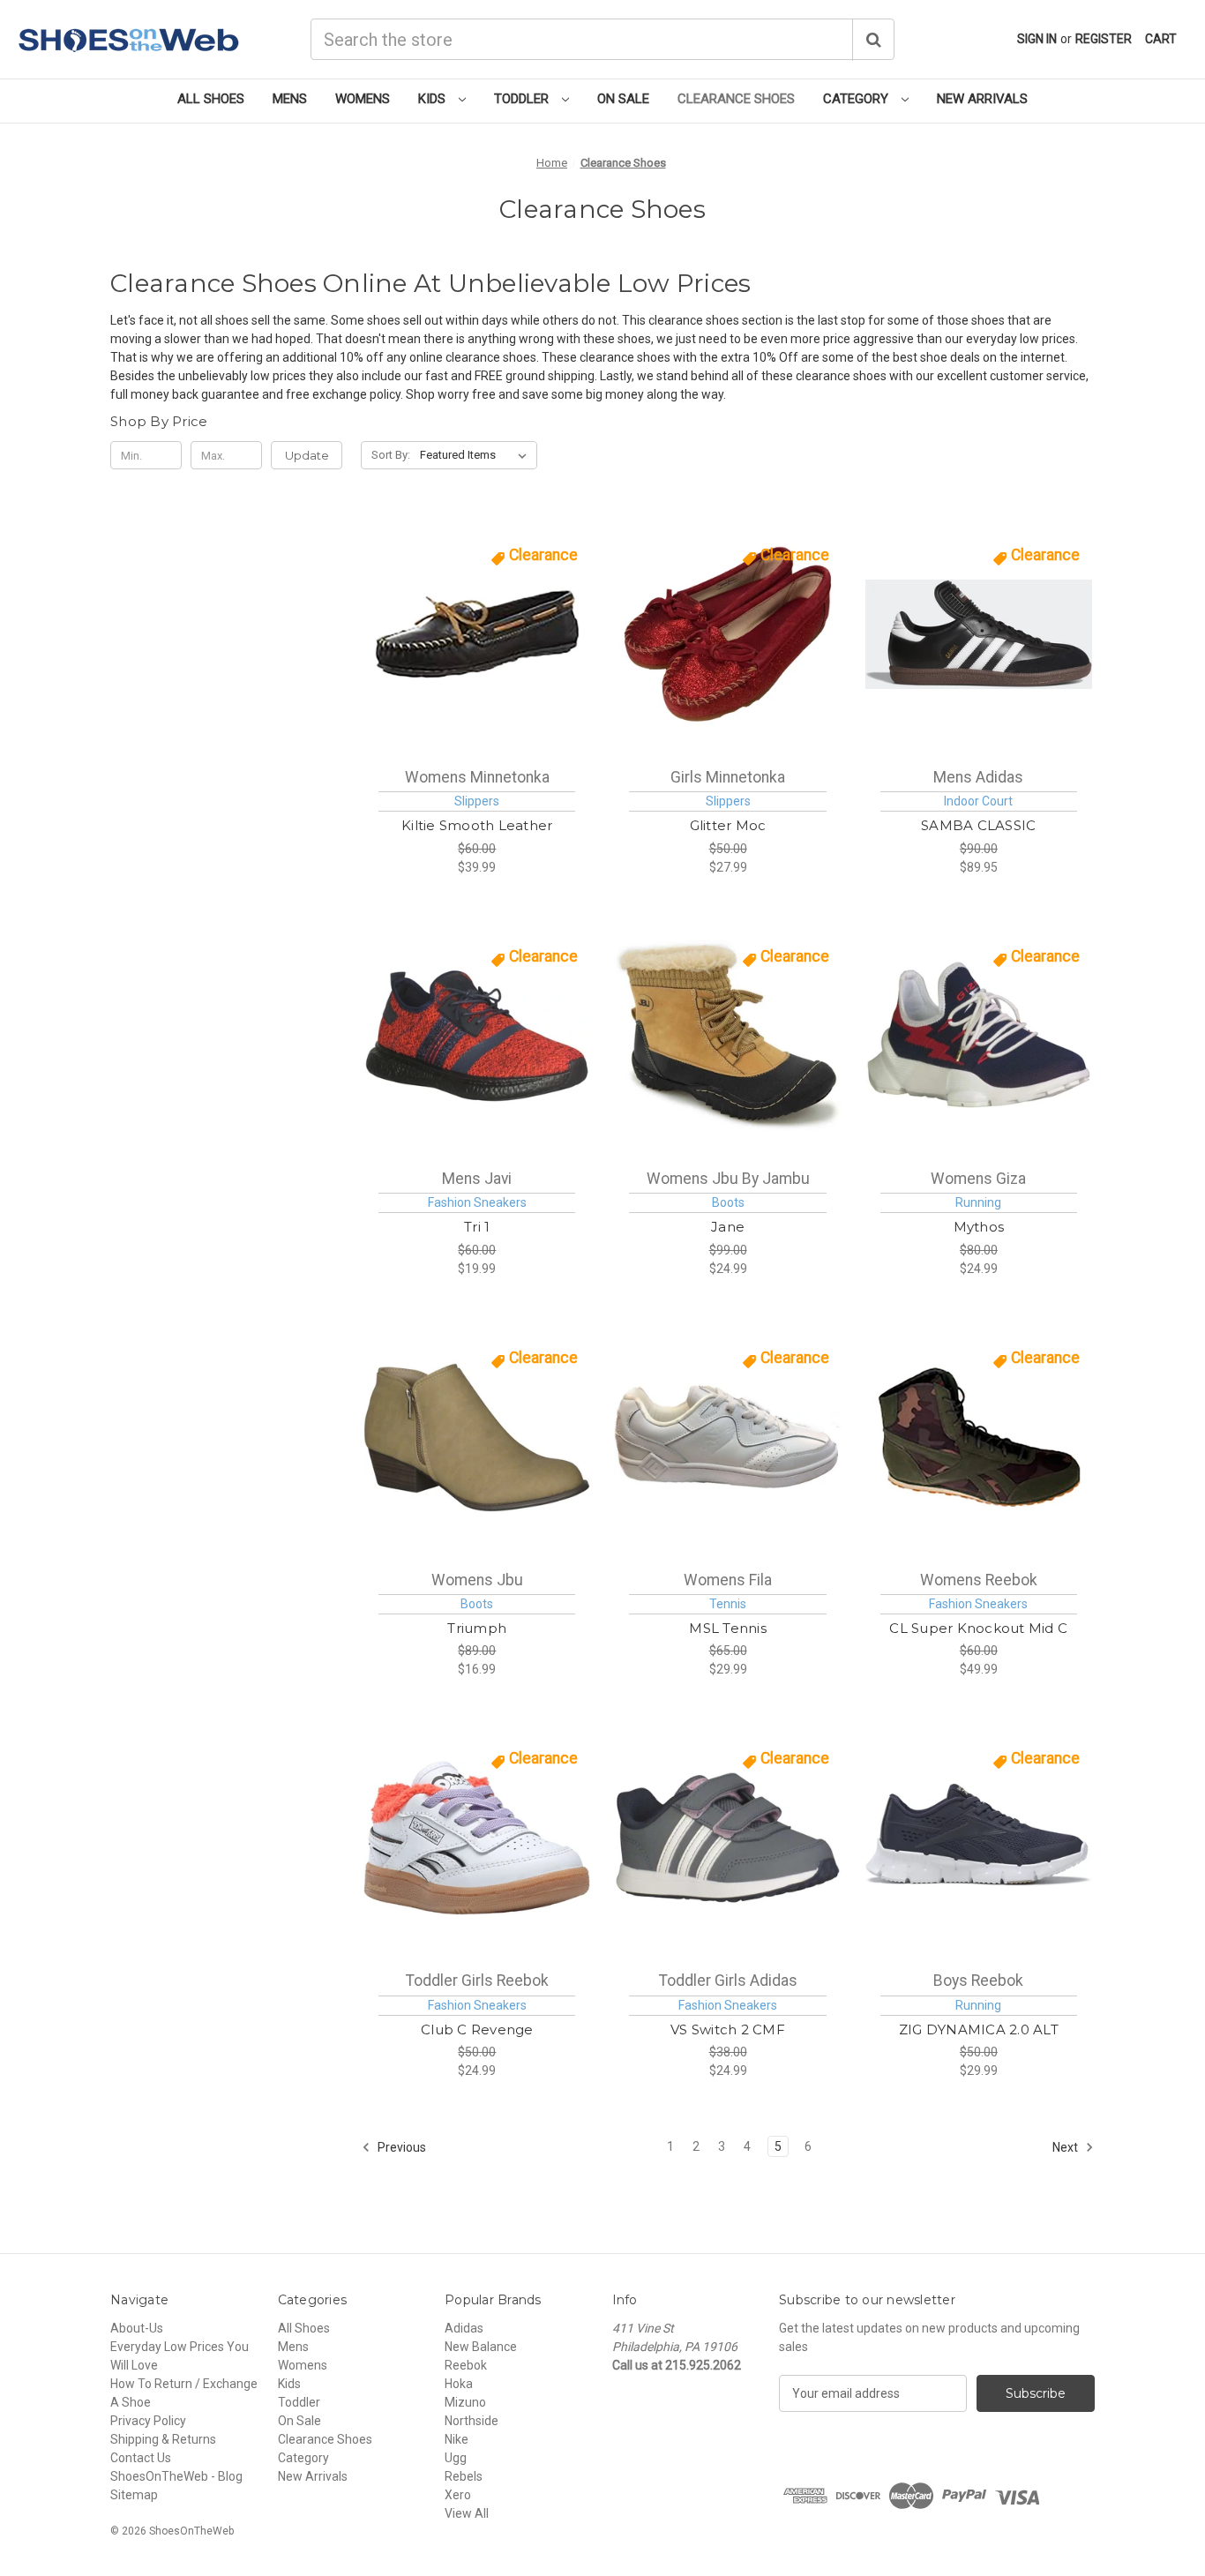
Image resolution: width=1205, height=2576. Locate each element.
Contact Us (141, 2458)
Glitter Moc (728, 825)
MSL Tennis (728, 1628)
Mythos (979, 1227)
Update (307, 455)
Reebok (466, 2365)
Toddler (523, 99)
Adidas (464, 2328)
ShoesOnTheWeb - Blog (176, 2476)
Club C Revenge (477, 2029)
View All (467, 2513)
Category (857, 99)
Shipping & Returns (163, 2439)
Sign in (1037, 39)
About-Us (137, 2328)
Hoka (459, 2384)
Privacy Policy (148, 2421)
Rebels (464, 2476)
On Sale (623, 99)
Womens (363, 99)
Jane (728, 1227)
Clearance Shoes (736, 99)
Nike (457, 2439)
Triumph (477, 1628)
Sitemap (134, 2495)
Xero (458, 2495)
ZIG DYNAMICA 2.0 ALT (979, 2029)
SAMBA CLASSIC (978, 825)
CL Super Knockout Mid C (978, 1628)
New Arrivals (982, 99)
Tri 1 (477, 1227)
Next (1067, 2147)
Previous (400, 2147)
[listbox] (477, 455)
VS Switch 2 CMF (728, 2029)
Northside (472, 2421)
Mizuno (465, 2402)
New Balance (481, 2347)
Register (1104, 39)
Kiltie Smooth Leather (477, 825)
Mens (290, 99)
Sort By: (391, 455)
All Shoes (211, 99)
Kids (434, 99)
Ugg (456, 2458)
